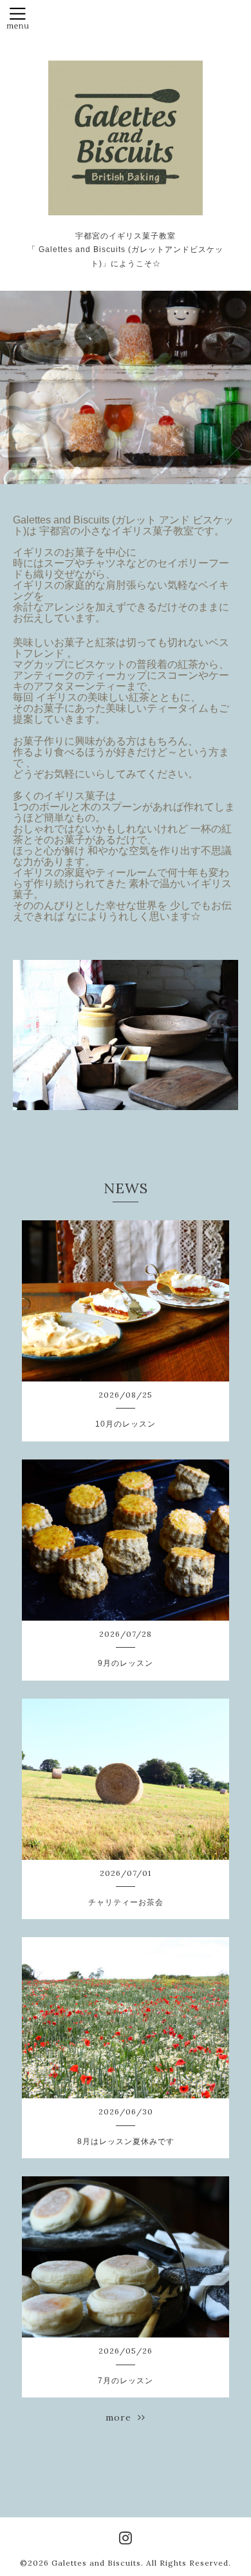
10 (212, 471)
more (122, 2417)
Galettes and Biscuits (96, 2563)
